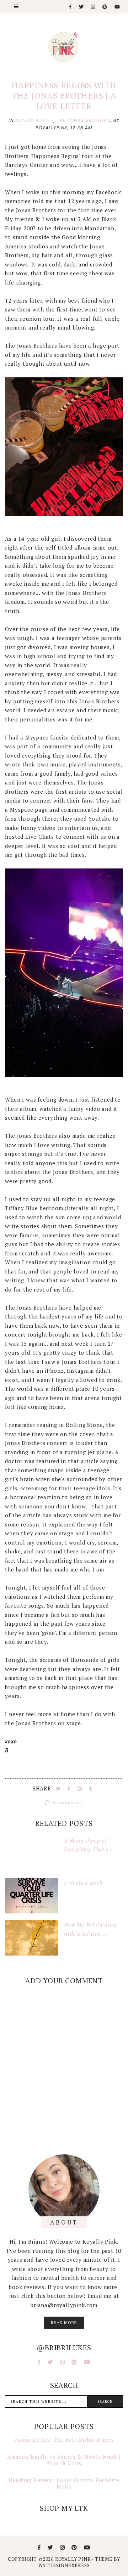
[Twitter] (82, 7)
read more (64, 2322)
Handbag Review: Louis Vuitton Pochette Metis (64, 2483)
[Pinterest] (105, 7)
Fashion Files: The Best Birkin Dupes (64, 2440)
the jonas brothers (84, 120)
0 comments (68, 1802)
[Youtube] (118, 7)
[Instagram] (93, 7)
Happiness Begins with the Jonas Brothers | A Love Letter (64, 96)
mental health (35, 120)
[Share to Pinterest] (81, 1789)
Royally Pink (74, 2559)
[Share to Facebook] (70, 1789)
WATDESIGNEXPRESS (64, 2565)
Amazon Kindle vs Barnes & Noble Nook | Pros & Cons (64, 2460)
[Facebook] (71, 7)
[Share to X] (59, 1789)
